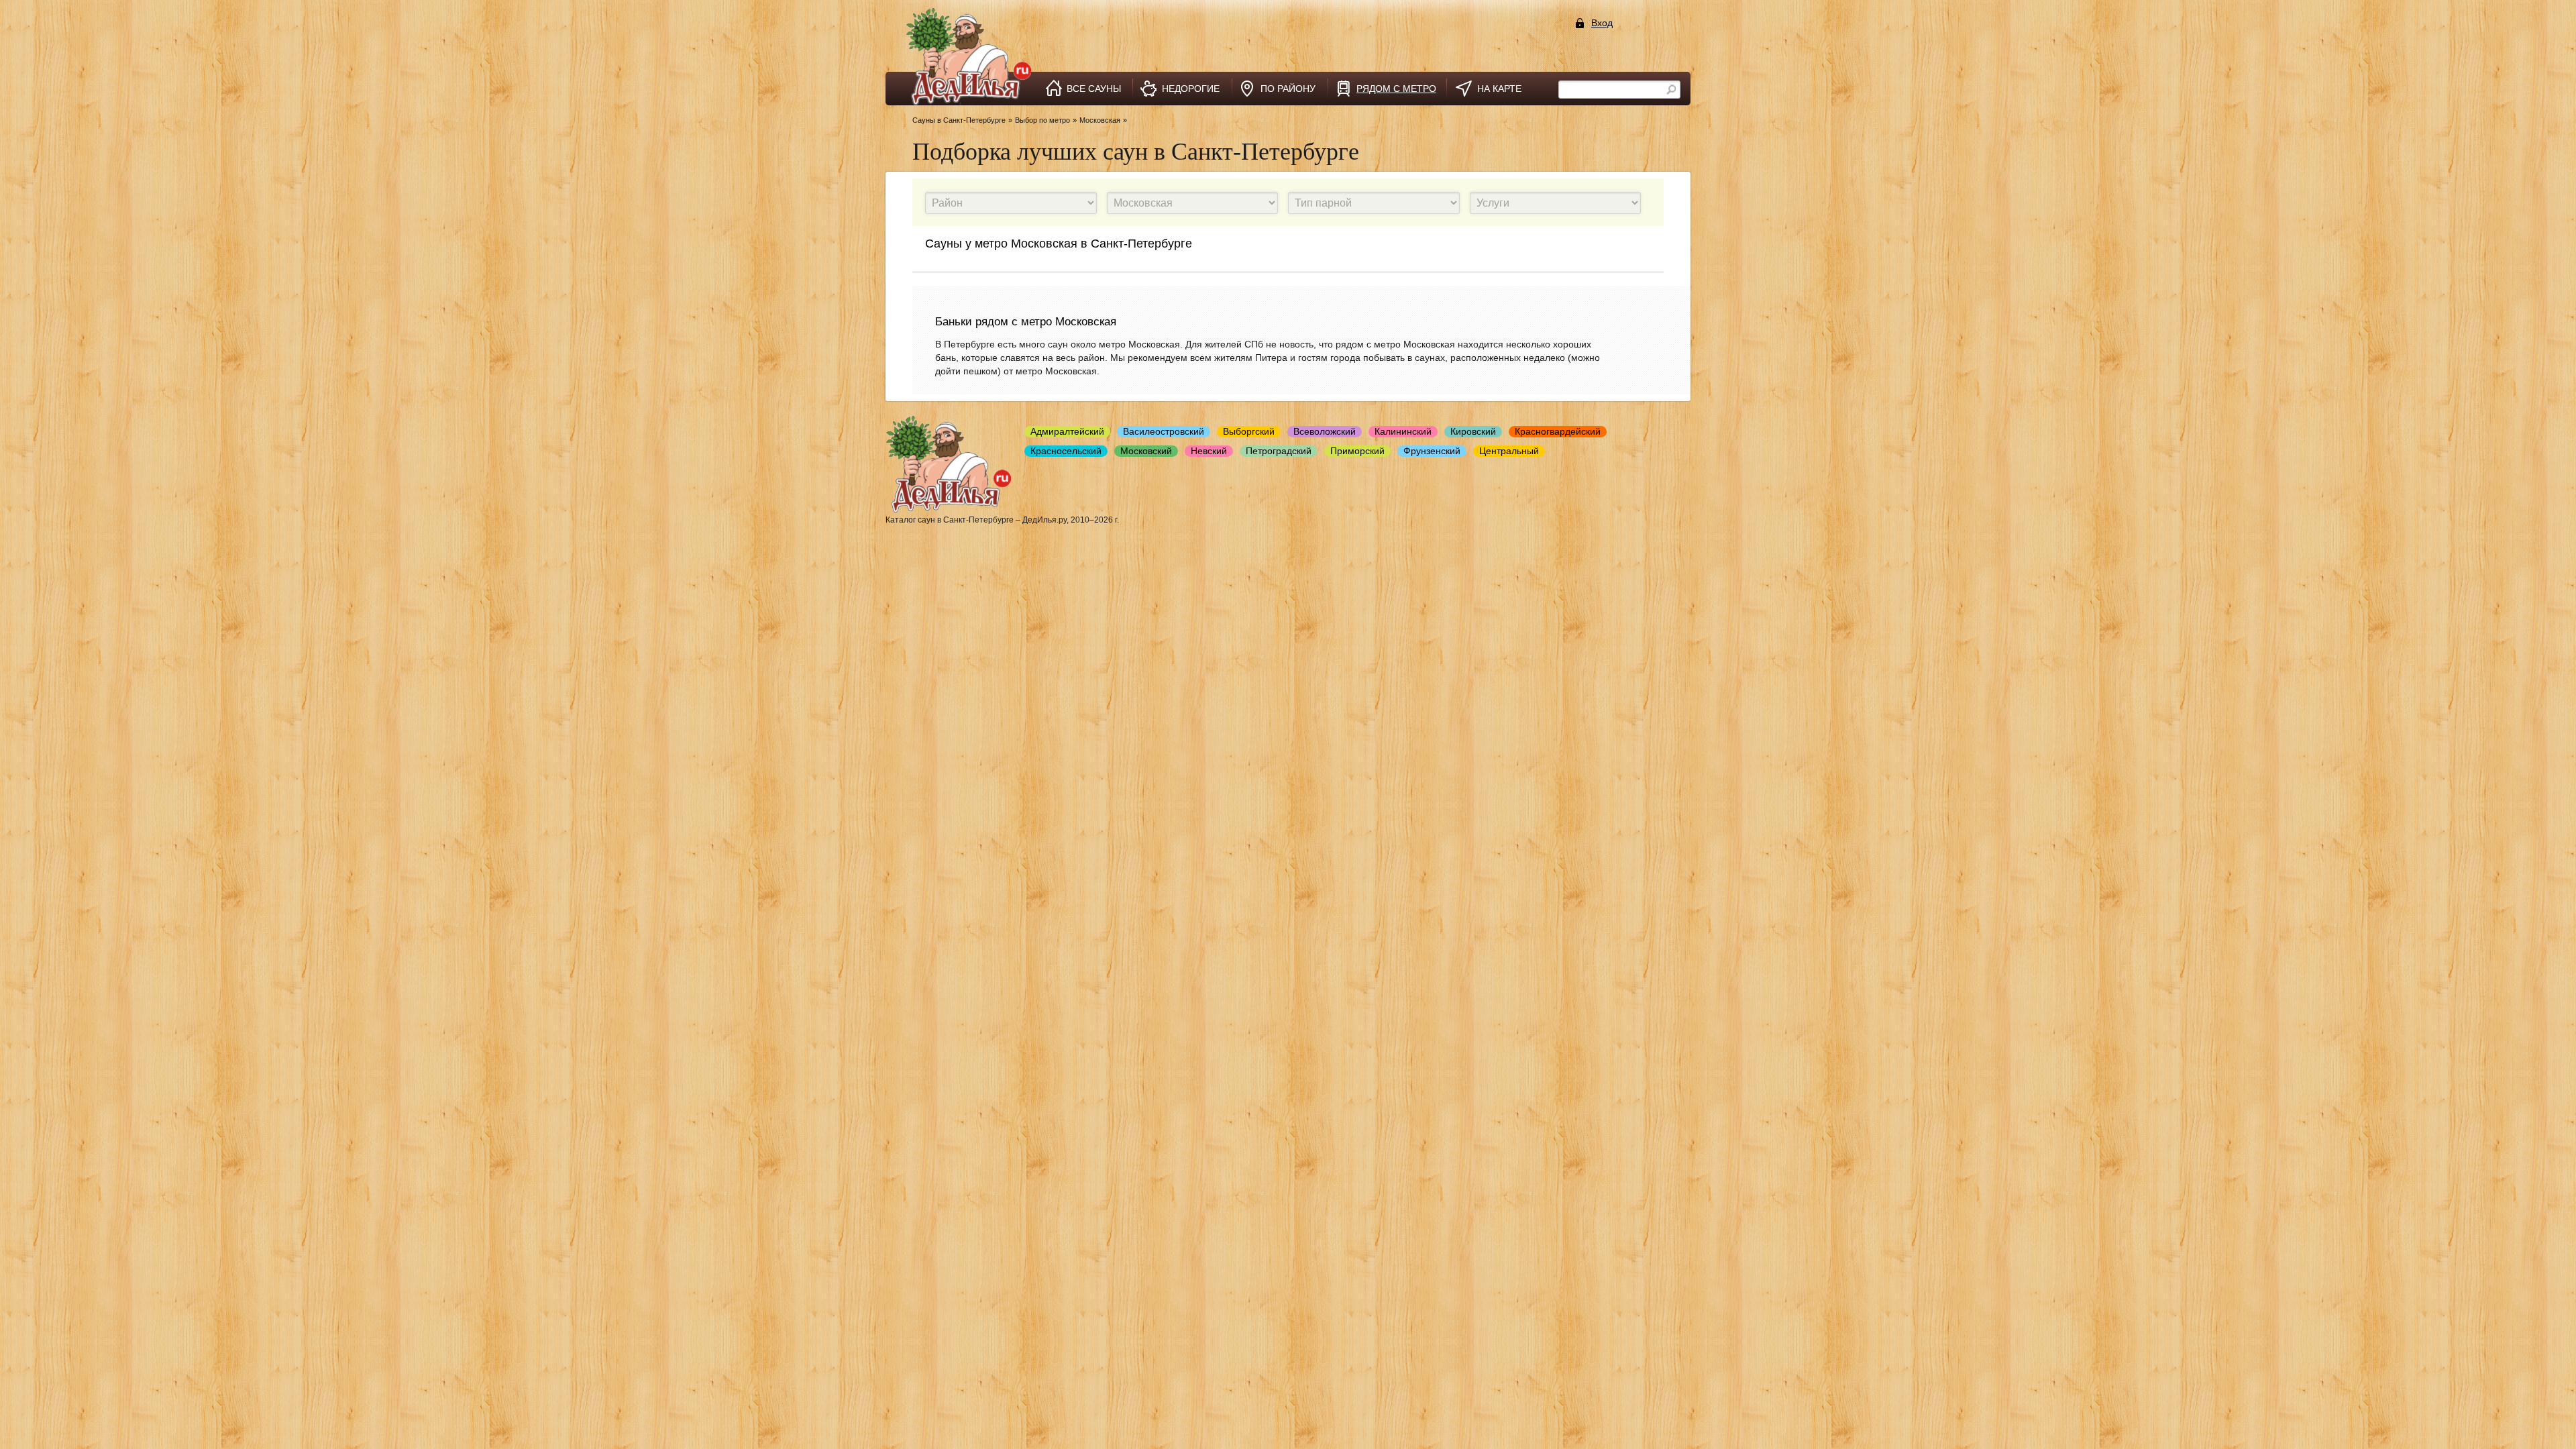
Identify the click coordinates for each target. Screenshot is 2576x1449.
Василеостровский (1164, 431)
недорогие (1191, 89)
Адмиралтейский (1067, 431)
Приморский (1357, 451)
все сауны (1094, 89)
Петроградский (1279, 451)
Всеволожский (1325, 431)
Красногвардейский (1558, 431)
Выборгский (1249, 431)
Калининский (1403, 431)
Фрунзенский (1432, 451)
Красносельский (1066, 451)
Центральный (1509, 451)
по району (1288, 89)
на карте (1499, 89)
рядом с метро (1396, 89)
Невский (1209, 451)
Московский (1146, 451)
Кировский (1473, 431)
